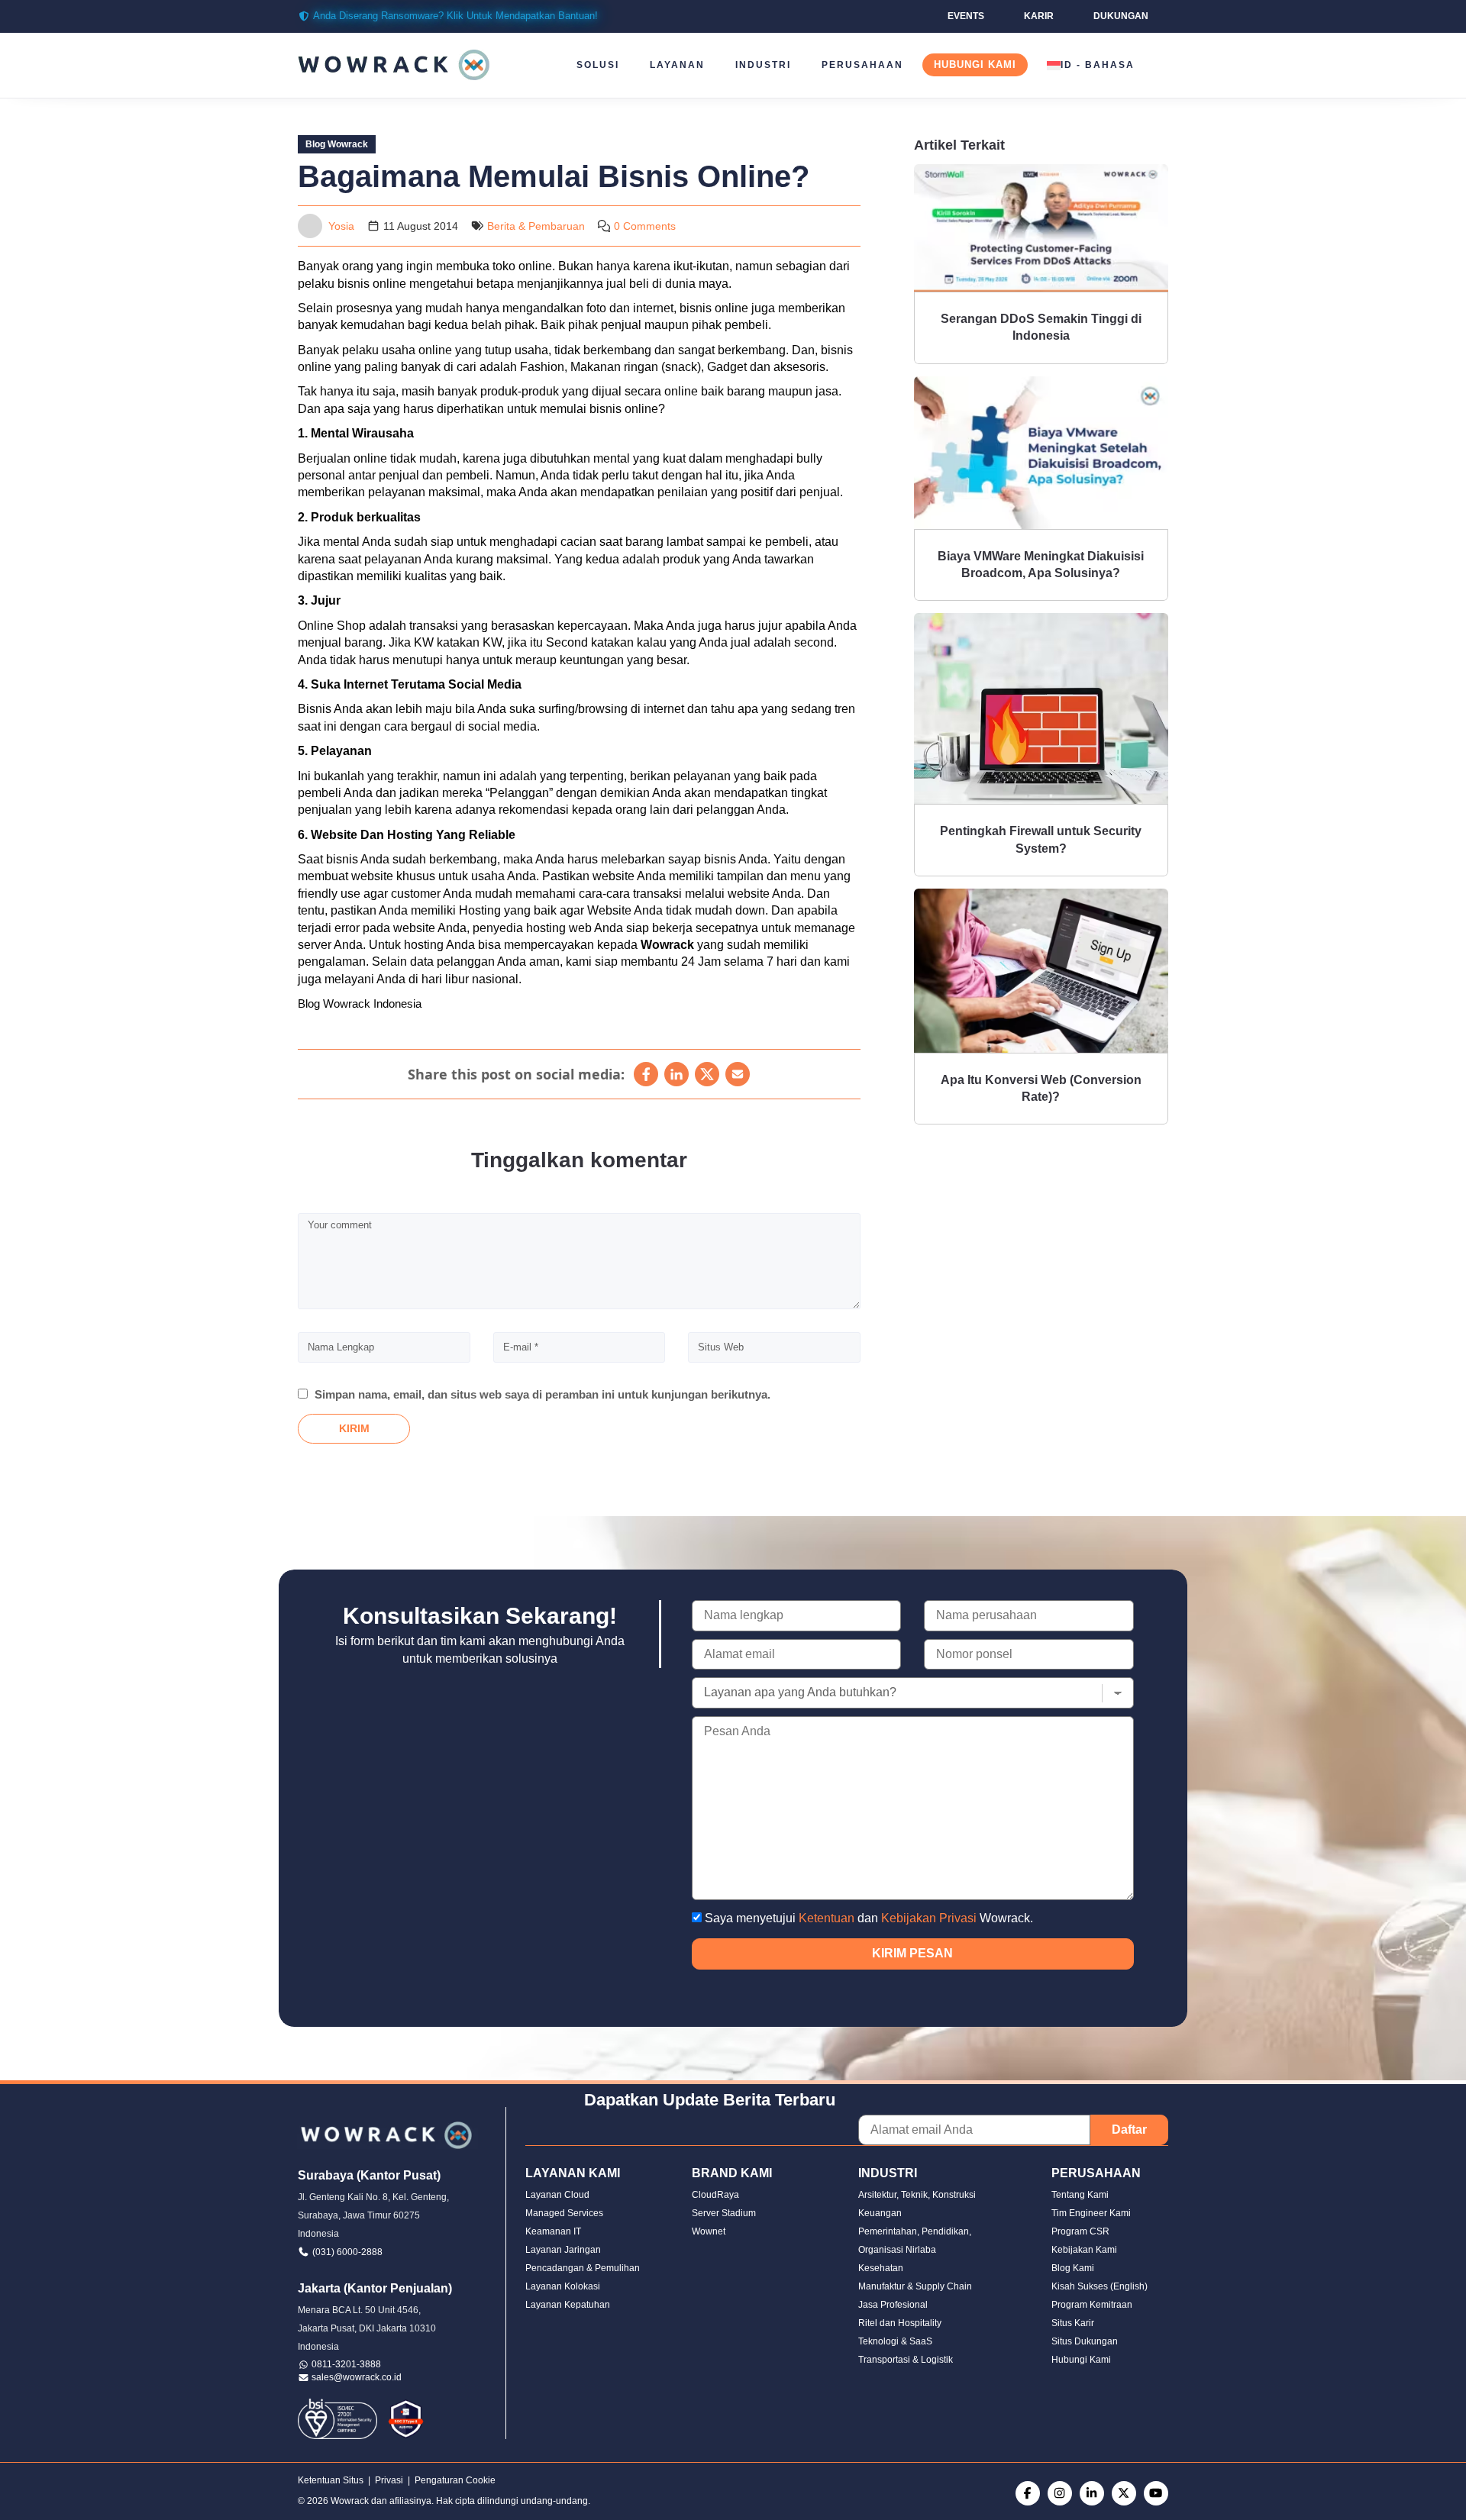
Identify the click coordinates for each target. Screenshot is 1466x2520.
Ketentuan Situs (331, 2480)
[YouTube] (1156, 2493)
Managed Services (564, 2213)
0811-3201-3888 (346, 2364)
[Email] (738, 1074)
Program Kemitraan (1092, 2305)
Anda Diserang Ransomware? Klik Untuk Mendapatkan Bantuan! (455, 16)
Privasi (389, 2480)
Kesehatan (881, 2268)
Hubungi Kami (975, 65)
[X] (707, 1074)
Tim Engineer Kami (1091, 2213)
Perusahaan (862, 65)
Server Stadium (724, 2213)
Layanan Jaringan (563, 2250)
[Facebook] (646, 1074)
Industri (763, 65)
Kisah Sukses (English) (1099, 2286)
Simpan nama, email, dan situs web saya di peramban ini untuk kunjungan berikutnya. (542, 1394)
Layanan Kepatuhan (568, 2305)
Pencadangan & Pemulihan (583, 2268)
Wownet (709, 2231)
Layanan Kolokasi (563, 2286)
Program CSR (1080, 2231)
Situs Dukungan (1085, 2341)
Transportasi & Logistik (906, 2360)
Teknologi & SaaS (895, 2341)
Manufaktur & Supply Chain (915, 2286)
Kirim (354, 1428)
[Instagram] (1060, 2493)
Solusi (598, 65)
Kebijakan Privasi (929, 1918)
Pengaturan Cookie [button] (455, 2480)
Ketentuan (827, 1918)
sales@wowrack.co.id (357, 2377)
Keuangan (880, 2213)
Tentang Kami (1080, 2195)
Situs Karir (1073, 2323)
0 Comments (645, 226)
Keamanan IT (553, 2231)
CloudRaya (715, 2195)
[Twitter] (1124, 2493)
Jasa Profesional (893, 2305)
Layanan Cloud (557, 2195)
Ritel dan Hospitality (900, 2323)
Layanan (677, 65)
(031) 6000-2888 (347, 2252)
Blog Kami (1073, 2268)
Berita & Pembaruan (536, 226)
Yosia (341, 226)
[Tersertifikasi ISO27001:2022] (337, 2418)
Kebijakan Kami (1084, 2250)
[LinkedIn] (676, 1074)
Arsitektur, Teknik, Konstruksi (917, 2195)
